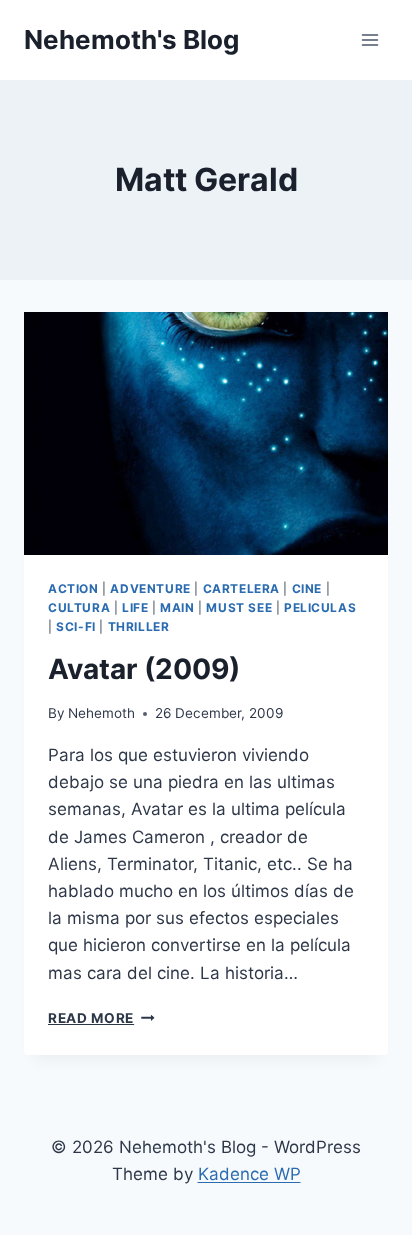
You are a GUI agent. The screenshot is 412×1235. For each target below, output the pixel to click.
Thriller (139, 626)
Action (73, 588)
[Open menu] (369, 39)
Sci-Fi (76, 626)
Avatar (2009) (144, 669)
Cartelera (241, 588)
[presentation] (206, 433)
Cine (307, 588)
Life (135, 607)
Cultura (79, 607)
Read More (101, 1018)
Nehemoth (101, 713)
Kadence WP (249, 1174)
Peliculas (320, 607)
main (177, 607)
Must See (239, 607)
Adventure (150, 588)
